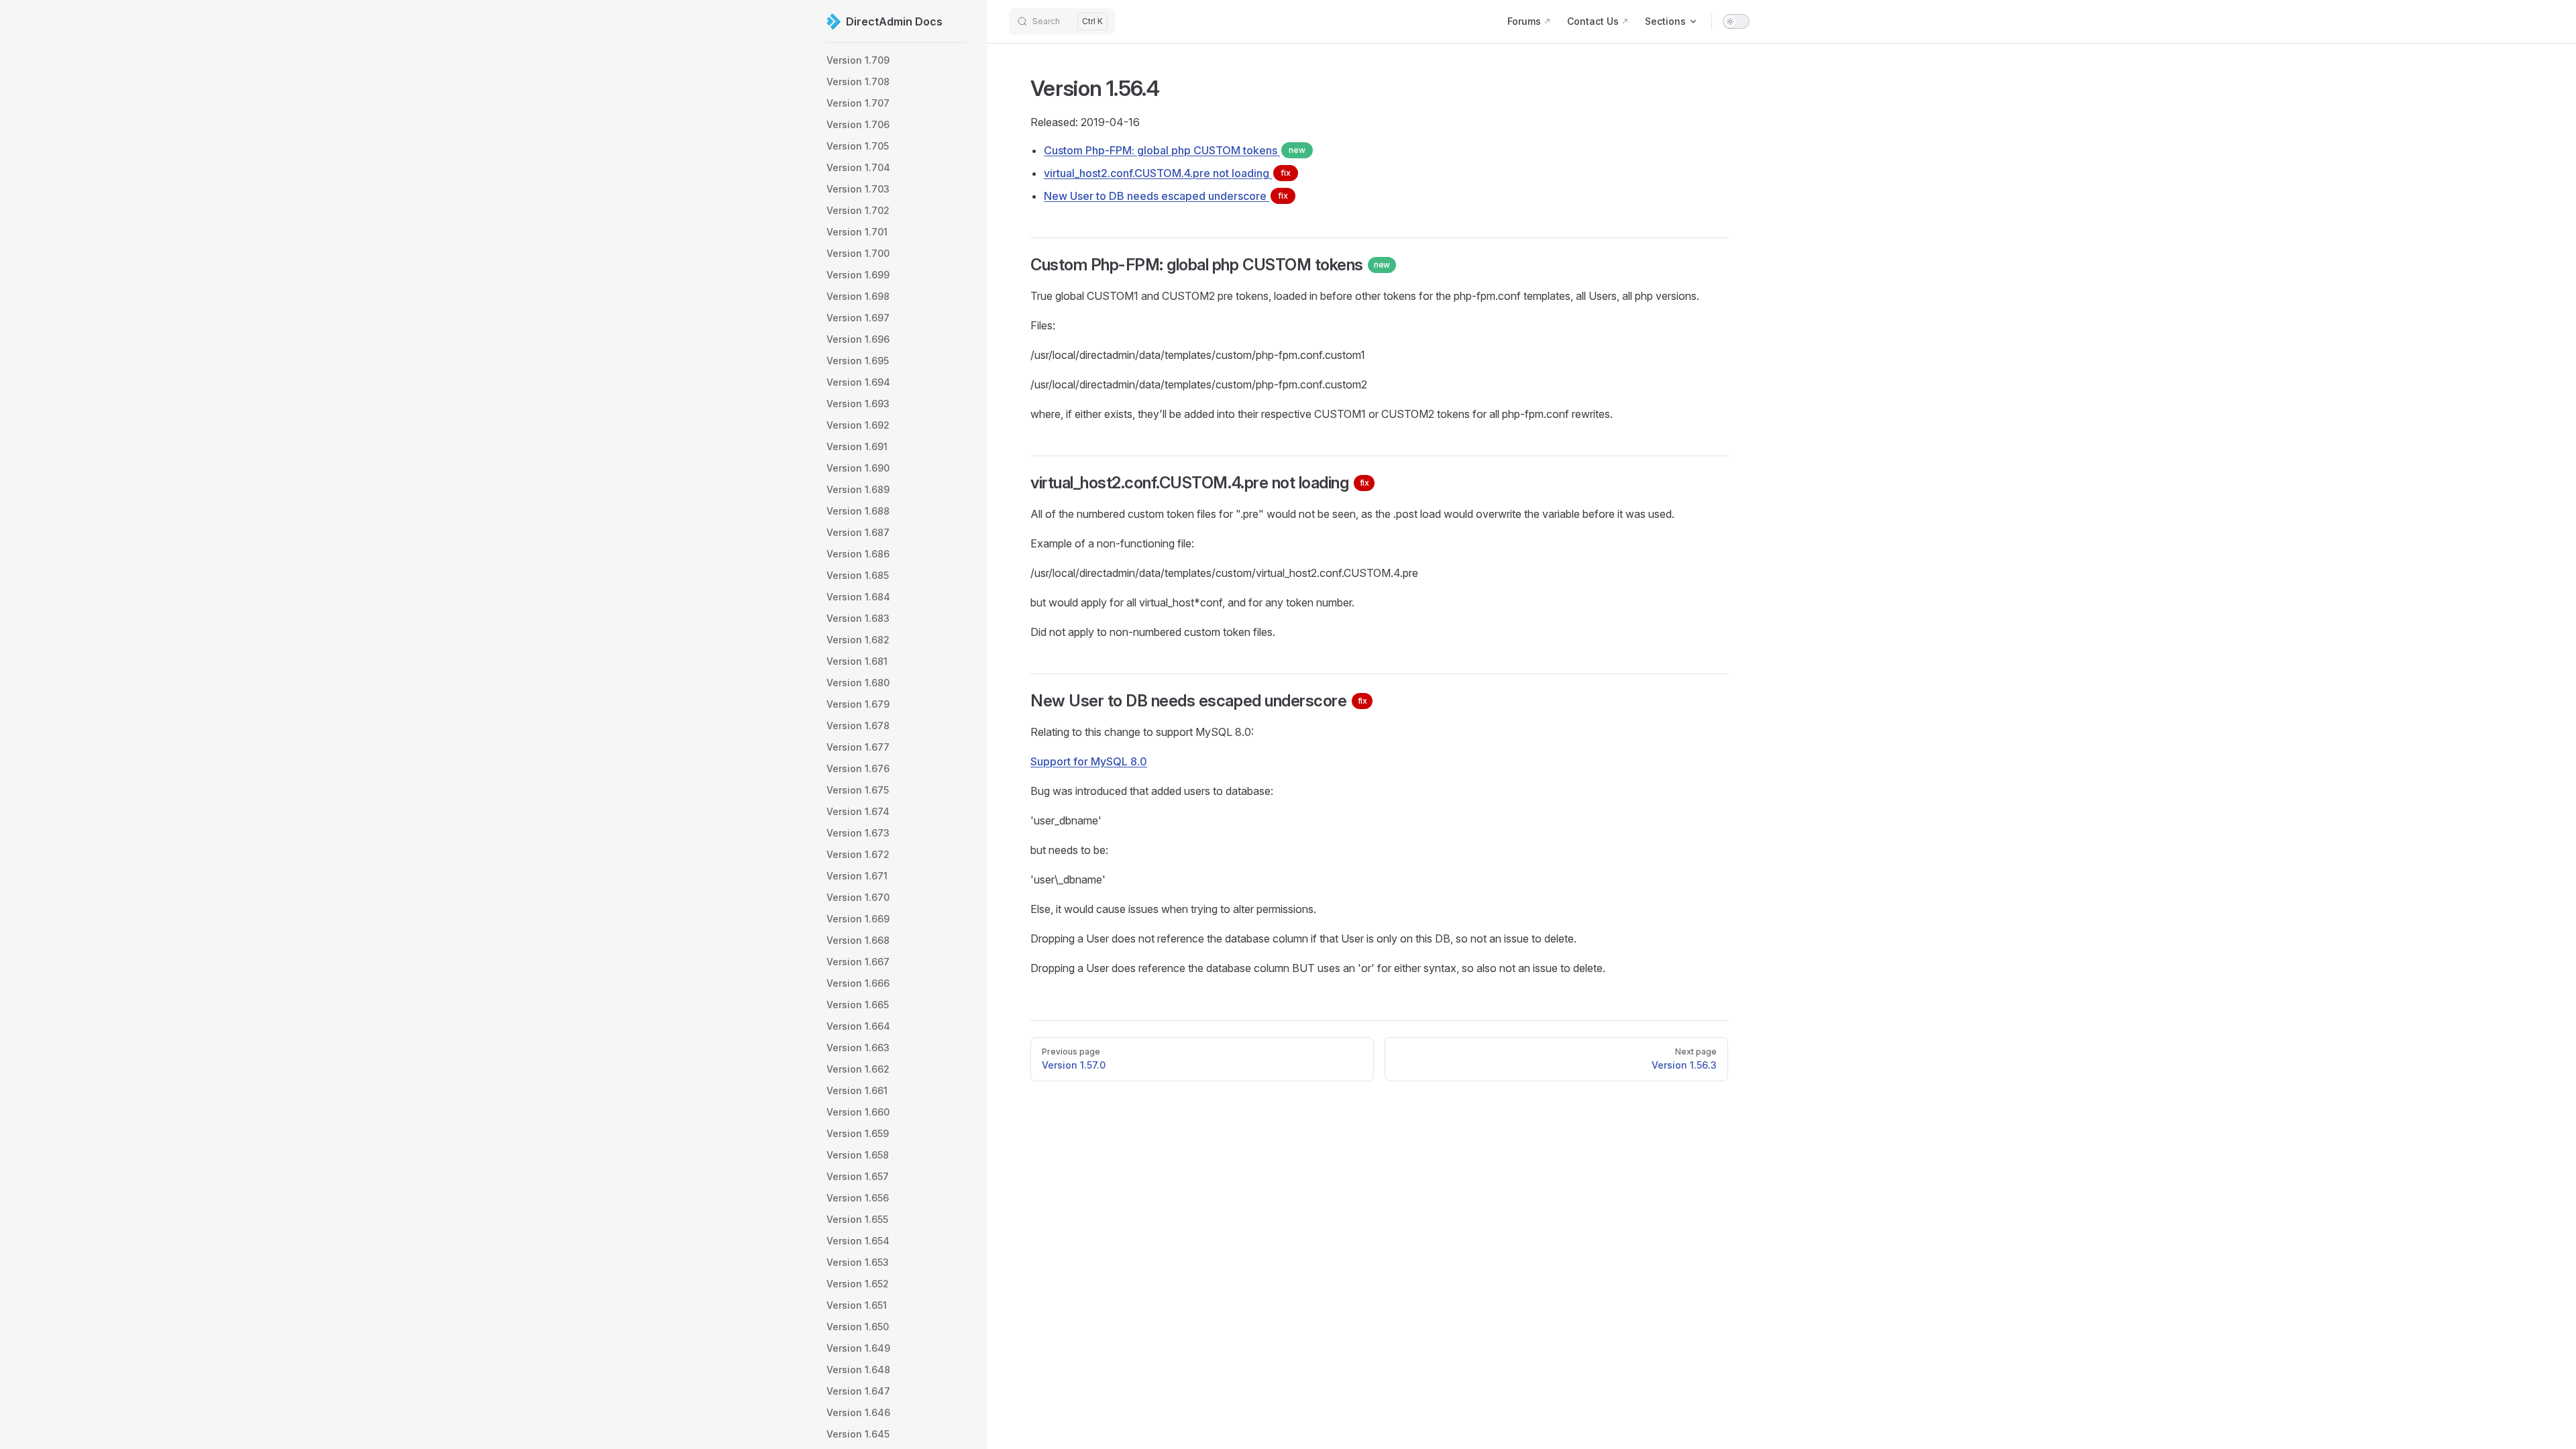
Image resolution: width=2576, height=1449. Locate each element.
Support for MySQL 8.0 (1089, 761)
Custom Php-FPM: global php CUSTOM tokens (1175, 150)
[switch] (1736, 21)
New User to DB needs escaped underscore (1166, 196)
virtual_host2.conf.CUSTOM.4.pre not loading (1167, 173)
